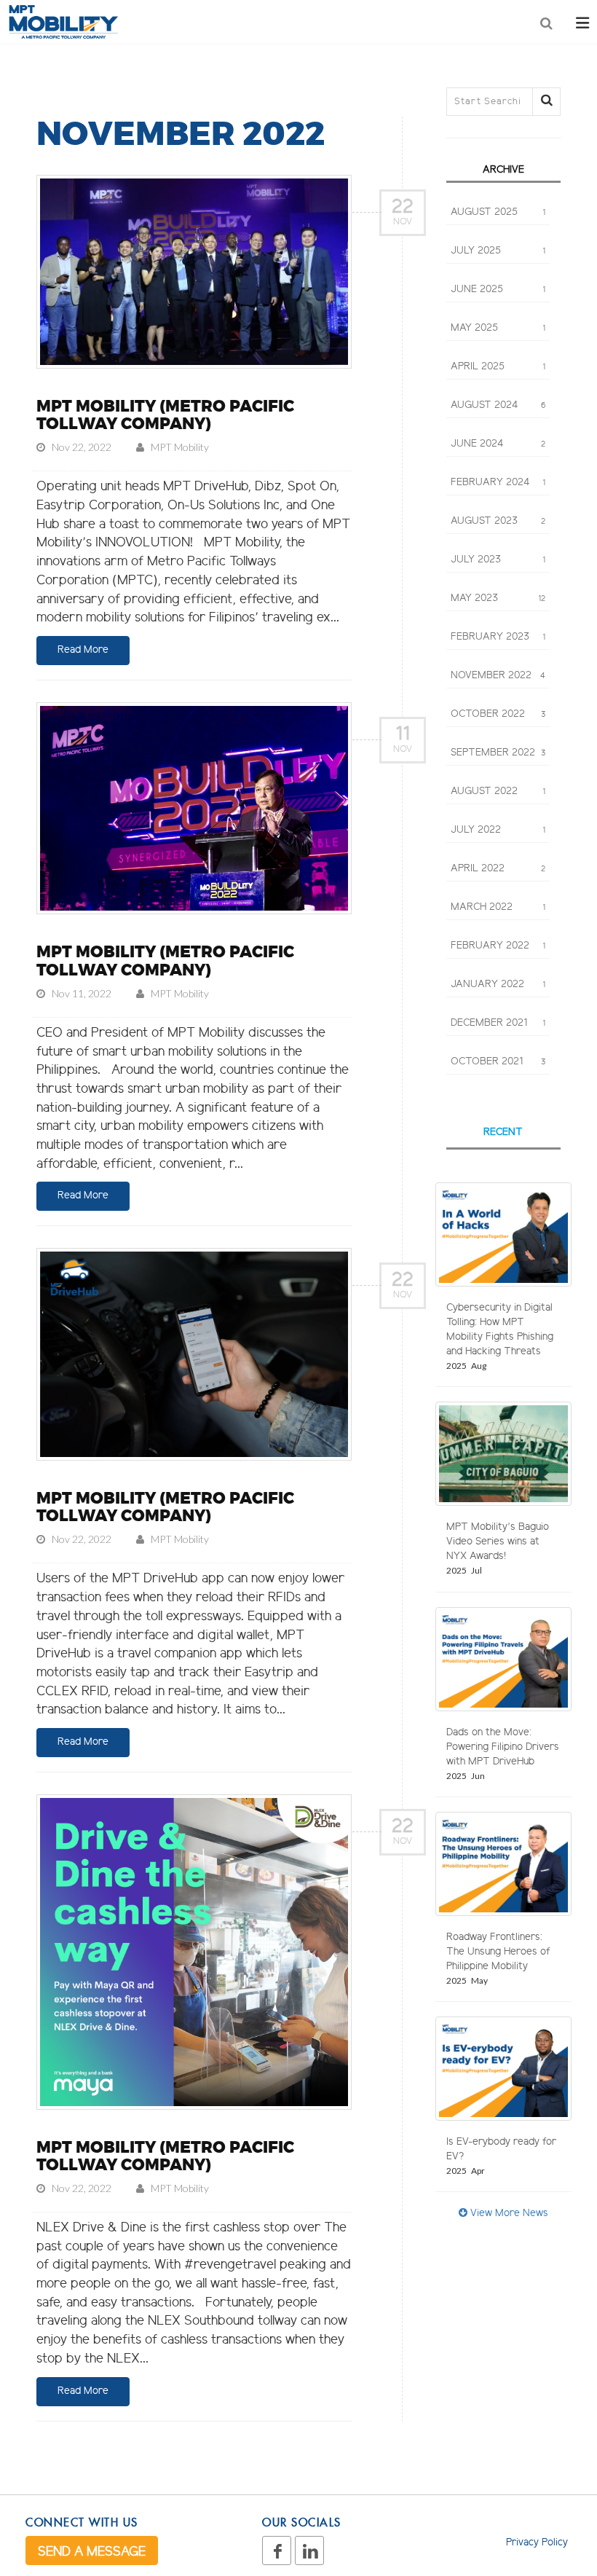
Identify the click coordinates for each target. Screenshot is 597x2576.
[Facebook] (277, 2551)
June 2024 (498, 444)
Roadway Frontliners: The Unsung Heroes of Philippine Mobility (498, 1952)
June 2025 (498, 290)
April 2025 (498, 367)
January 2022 (498, 985)
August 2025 (498, 213)
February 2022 (498, 946)
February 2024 (498, 483)
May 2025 (498, 329)
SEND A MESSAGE (92, 2553)
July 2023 (498, 560)
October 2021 (498, 1062)
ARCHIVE (503, 170)
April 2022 (498, 869)
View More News (508, 2214)
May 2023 (498, 599)
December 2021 (498, 1024)
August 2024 (498, 406)
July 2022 (498, 830)
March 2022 (498, 908)
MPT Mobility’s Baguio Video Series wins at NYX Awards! (498, 1542)
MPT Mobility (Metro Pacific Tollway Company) (165, 415)
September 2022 (498, 753)
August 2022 (498, 792)
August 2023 (498, 522)
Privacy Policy (537, 2543)
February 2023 (498, 637)
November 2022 (498, 676)
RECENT (503, 1133)
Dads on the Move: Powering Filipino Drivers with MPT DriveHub (503, 1748)
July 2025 (498, 251)
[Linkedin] (309, 2551)
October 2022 (498, 715)
